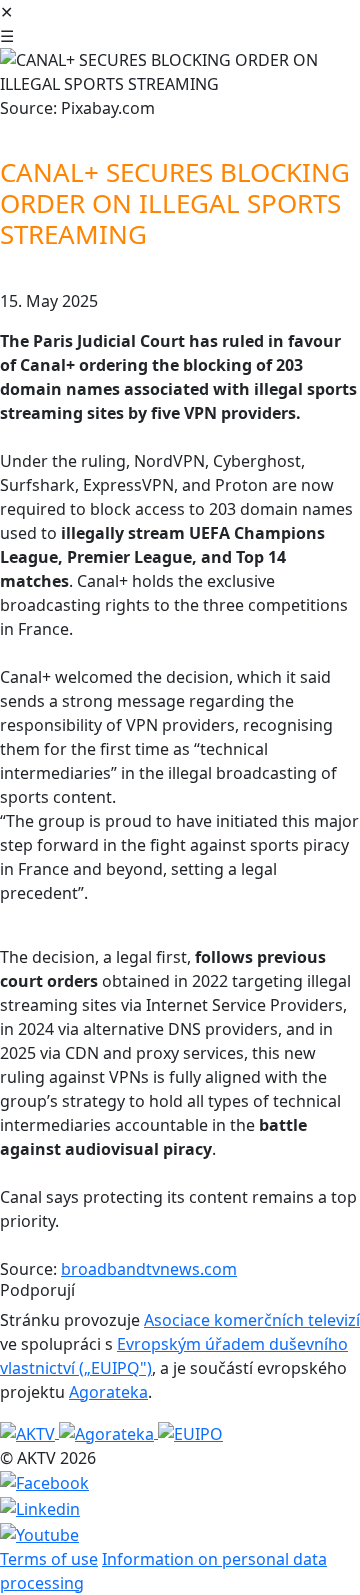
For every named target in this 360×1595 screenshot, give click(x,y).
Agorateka (108, 1392)
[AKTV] (29, 1432)
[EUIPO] (190, 1432)
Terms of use (49, 1559)
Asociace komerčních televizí (252, 1320)
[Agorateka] (108, 1432)
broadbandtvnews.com (149, 1269)
